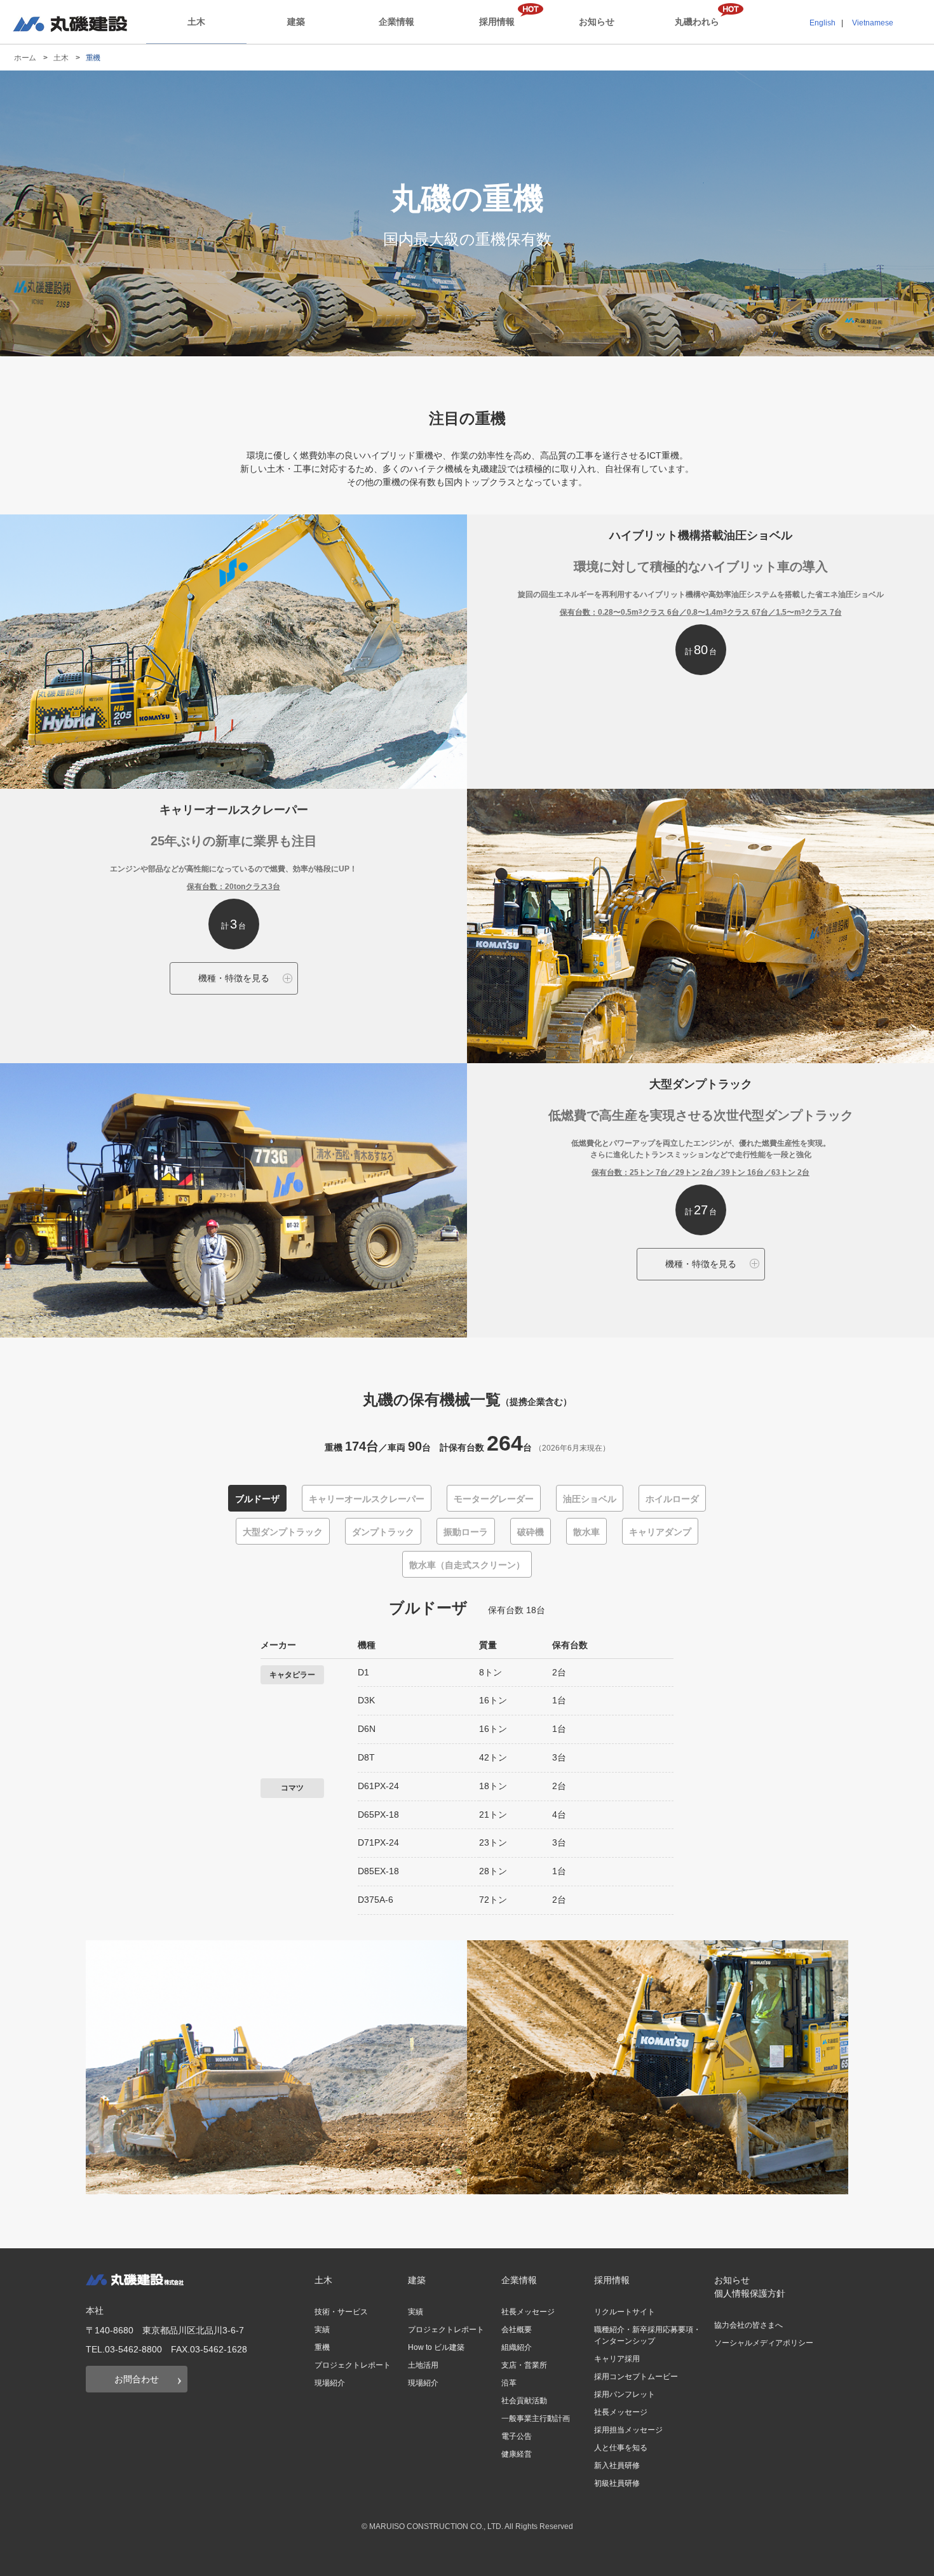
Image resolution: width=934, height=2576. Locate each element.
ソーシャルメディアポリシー (764, 2343)
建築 (296, 22)
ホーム (25, 58)
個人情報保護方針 (750, 2293)
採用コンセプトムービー (636, 2377)
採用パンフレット (625, 2394)
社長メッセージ (528, 2312)
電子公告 (517, 2436)
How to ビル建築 (436, 2347)
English (822, 23)
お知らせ (597, 22)
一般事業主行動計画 (536, 2418)
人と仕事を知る (621, 2448)
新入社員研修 (617, 2465)
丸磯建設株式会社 (70, 24)
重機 (322, 2347)
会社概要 (517, 2330)
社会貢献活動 (524, 2401)
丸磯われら (697, 22)
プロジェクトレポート (353, 2365)
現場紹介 (330, 2383)
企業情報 (396, 22)
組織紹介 (517, 2347)
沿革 (509, 2383)
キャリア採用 (617, 2359)
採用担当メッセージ (628, 2430)
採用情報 (497, 22)
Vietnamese (873, 23)
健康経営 (517, 2454)
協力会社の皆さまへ (748, 2325)
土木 (196, 22)
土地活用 (423, 2365)
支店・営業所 (524, 2365)
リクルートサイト (625, 2312)
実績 (322, 2330)
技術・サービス (341, 2312)
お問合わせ (137, 2379)
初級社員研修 (617, 2483)
